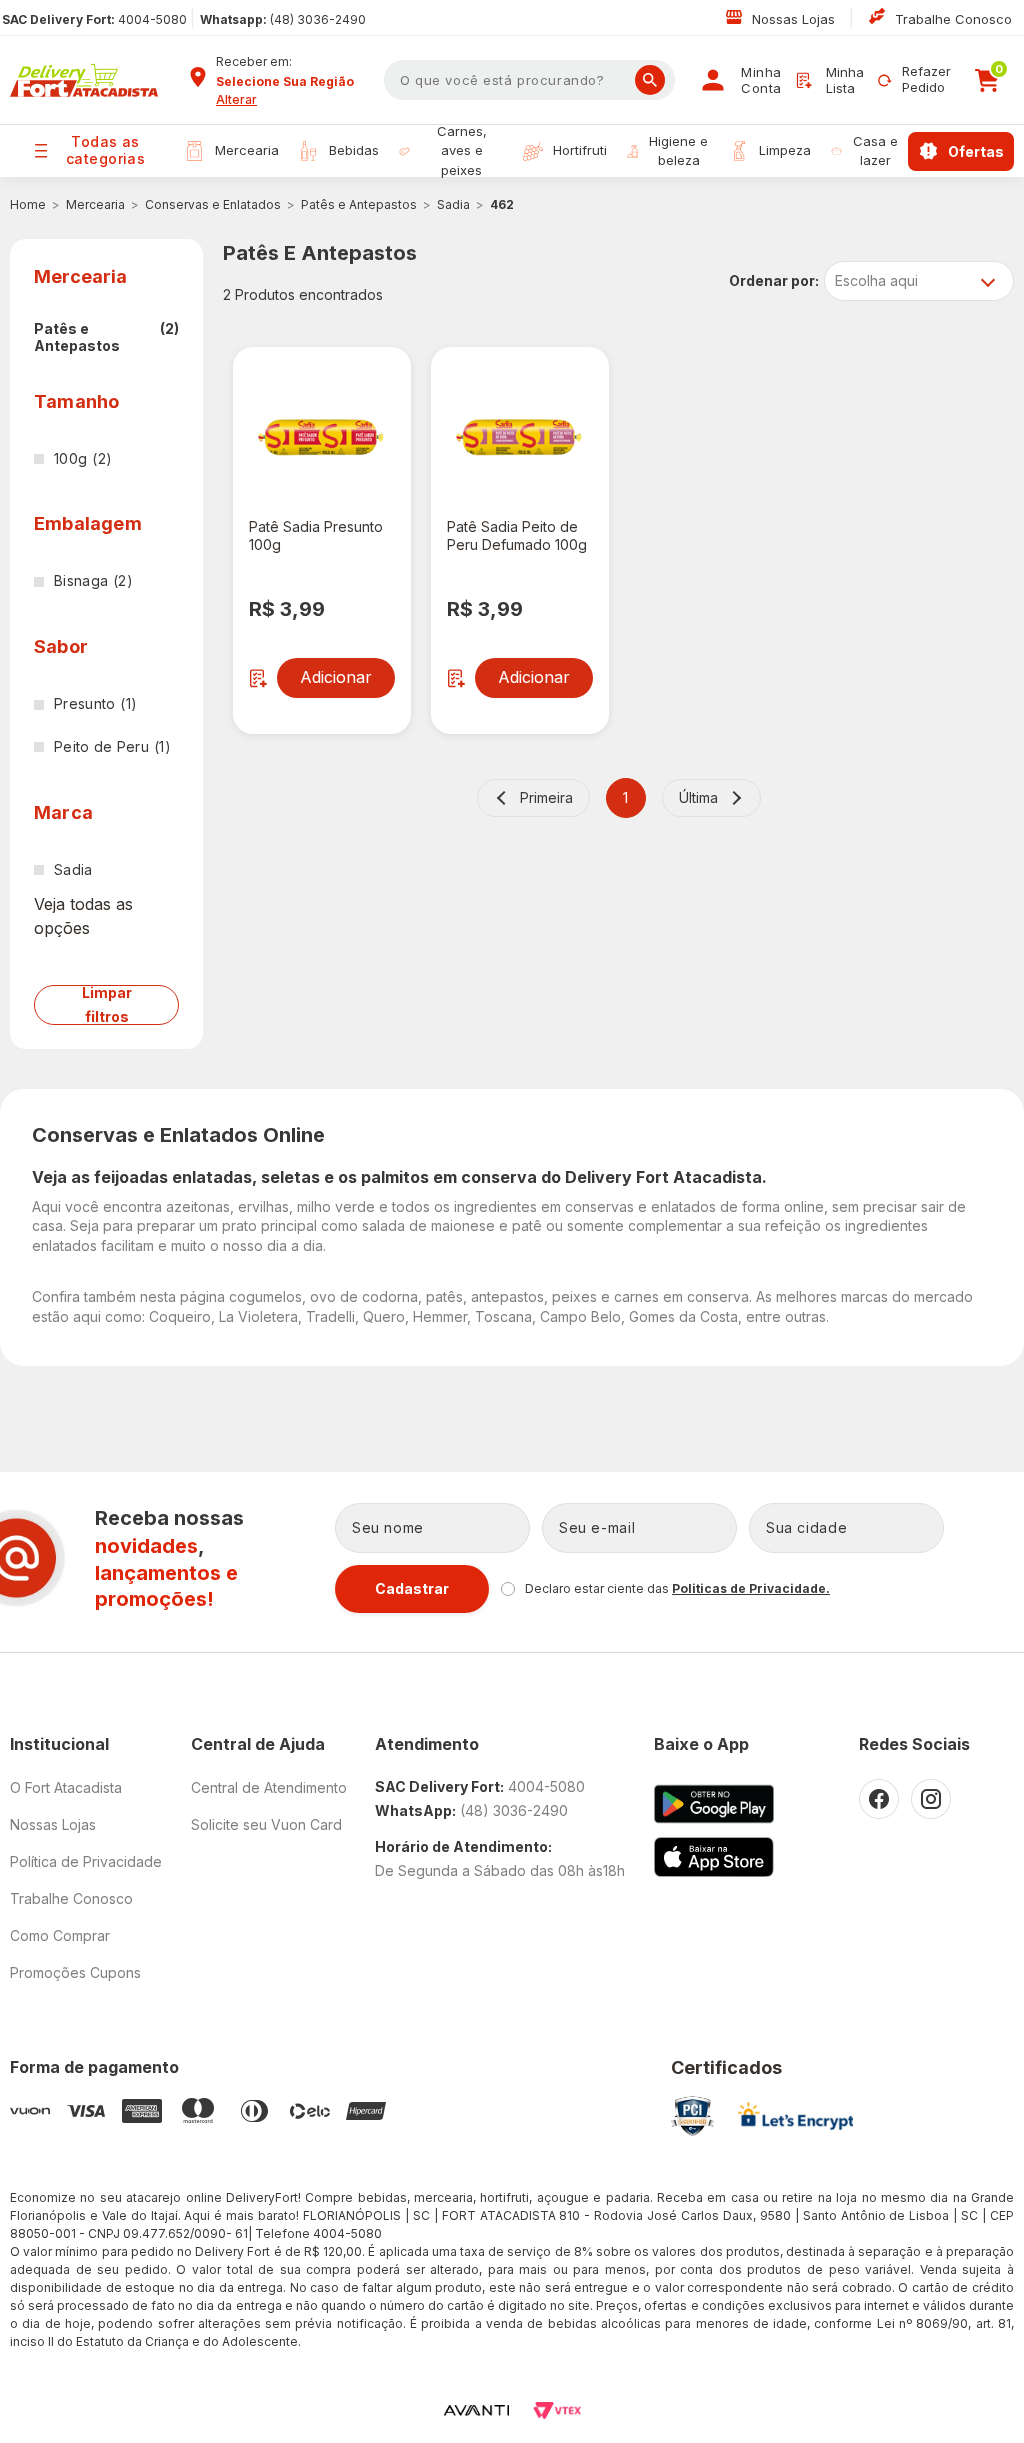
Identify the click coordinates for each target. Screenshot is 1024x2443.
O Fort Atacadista (66, 1787)
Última (698, 797)
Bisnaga (93, 580)
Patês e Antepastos (359, 204)
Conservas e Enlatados (213, 204)
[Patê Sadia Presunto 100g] (322, 436)
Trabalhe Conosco (953, 19)
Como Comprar (60, 1935)
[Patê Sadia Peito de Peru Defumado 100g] (520, 436)
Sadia (453, 204)
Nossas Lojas (795, 19)
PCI (692, 2116)
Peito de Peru (112, 746)
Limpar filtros (107, 1005)
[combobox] (293, 82)
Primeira (546, 797)
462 (502, 204)
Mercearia (95, 204)
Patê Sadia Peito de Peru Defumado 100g (517, 535)
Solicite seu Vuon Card (266, 1824)
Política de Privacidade (86, 1861)
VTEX (557, 2410)
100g (83, 458)
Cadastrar (412, 1588)
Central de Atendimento (269, 1787)
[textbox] (529, 80)
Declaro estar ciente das (677, 1588)
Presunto (95, 703)
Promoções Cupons (75, 1972)
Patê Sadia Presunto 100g (316, 535)
